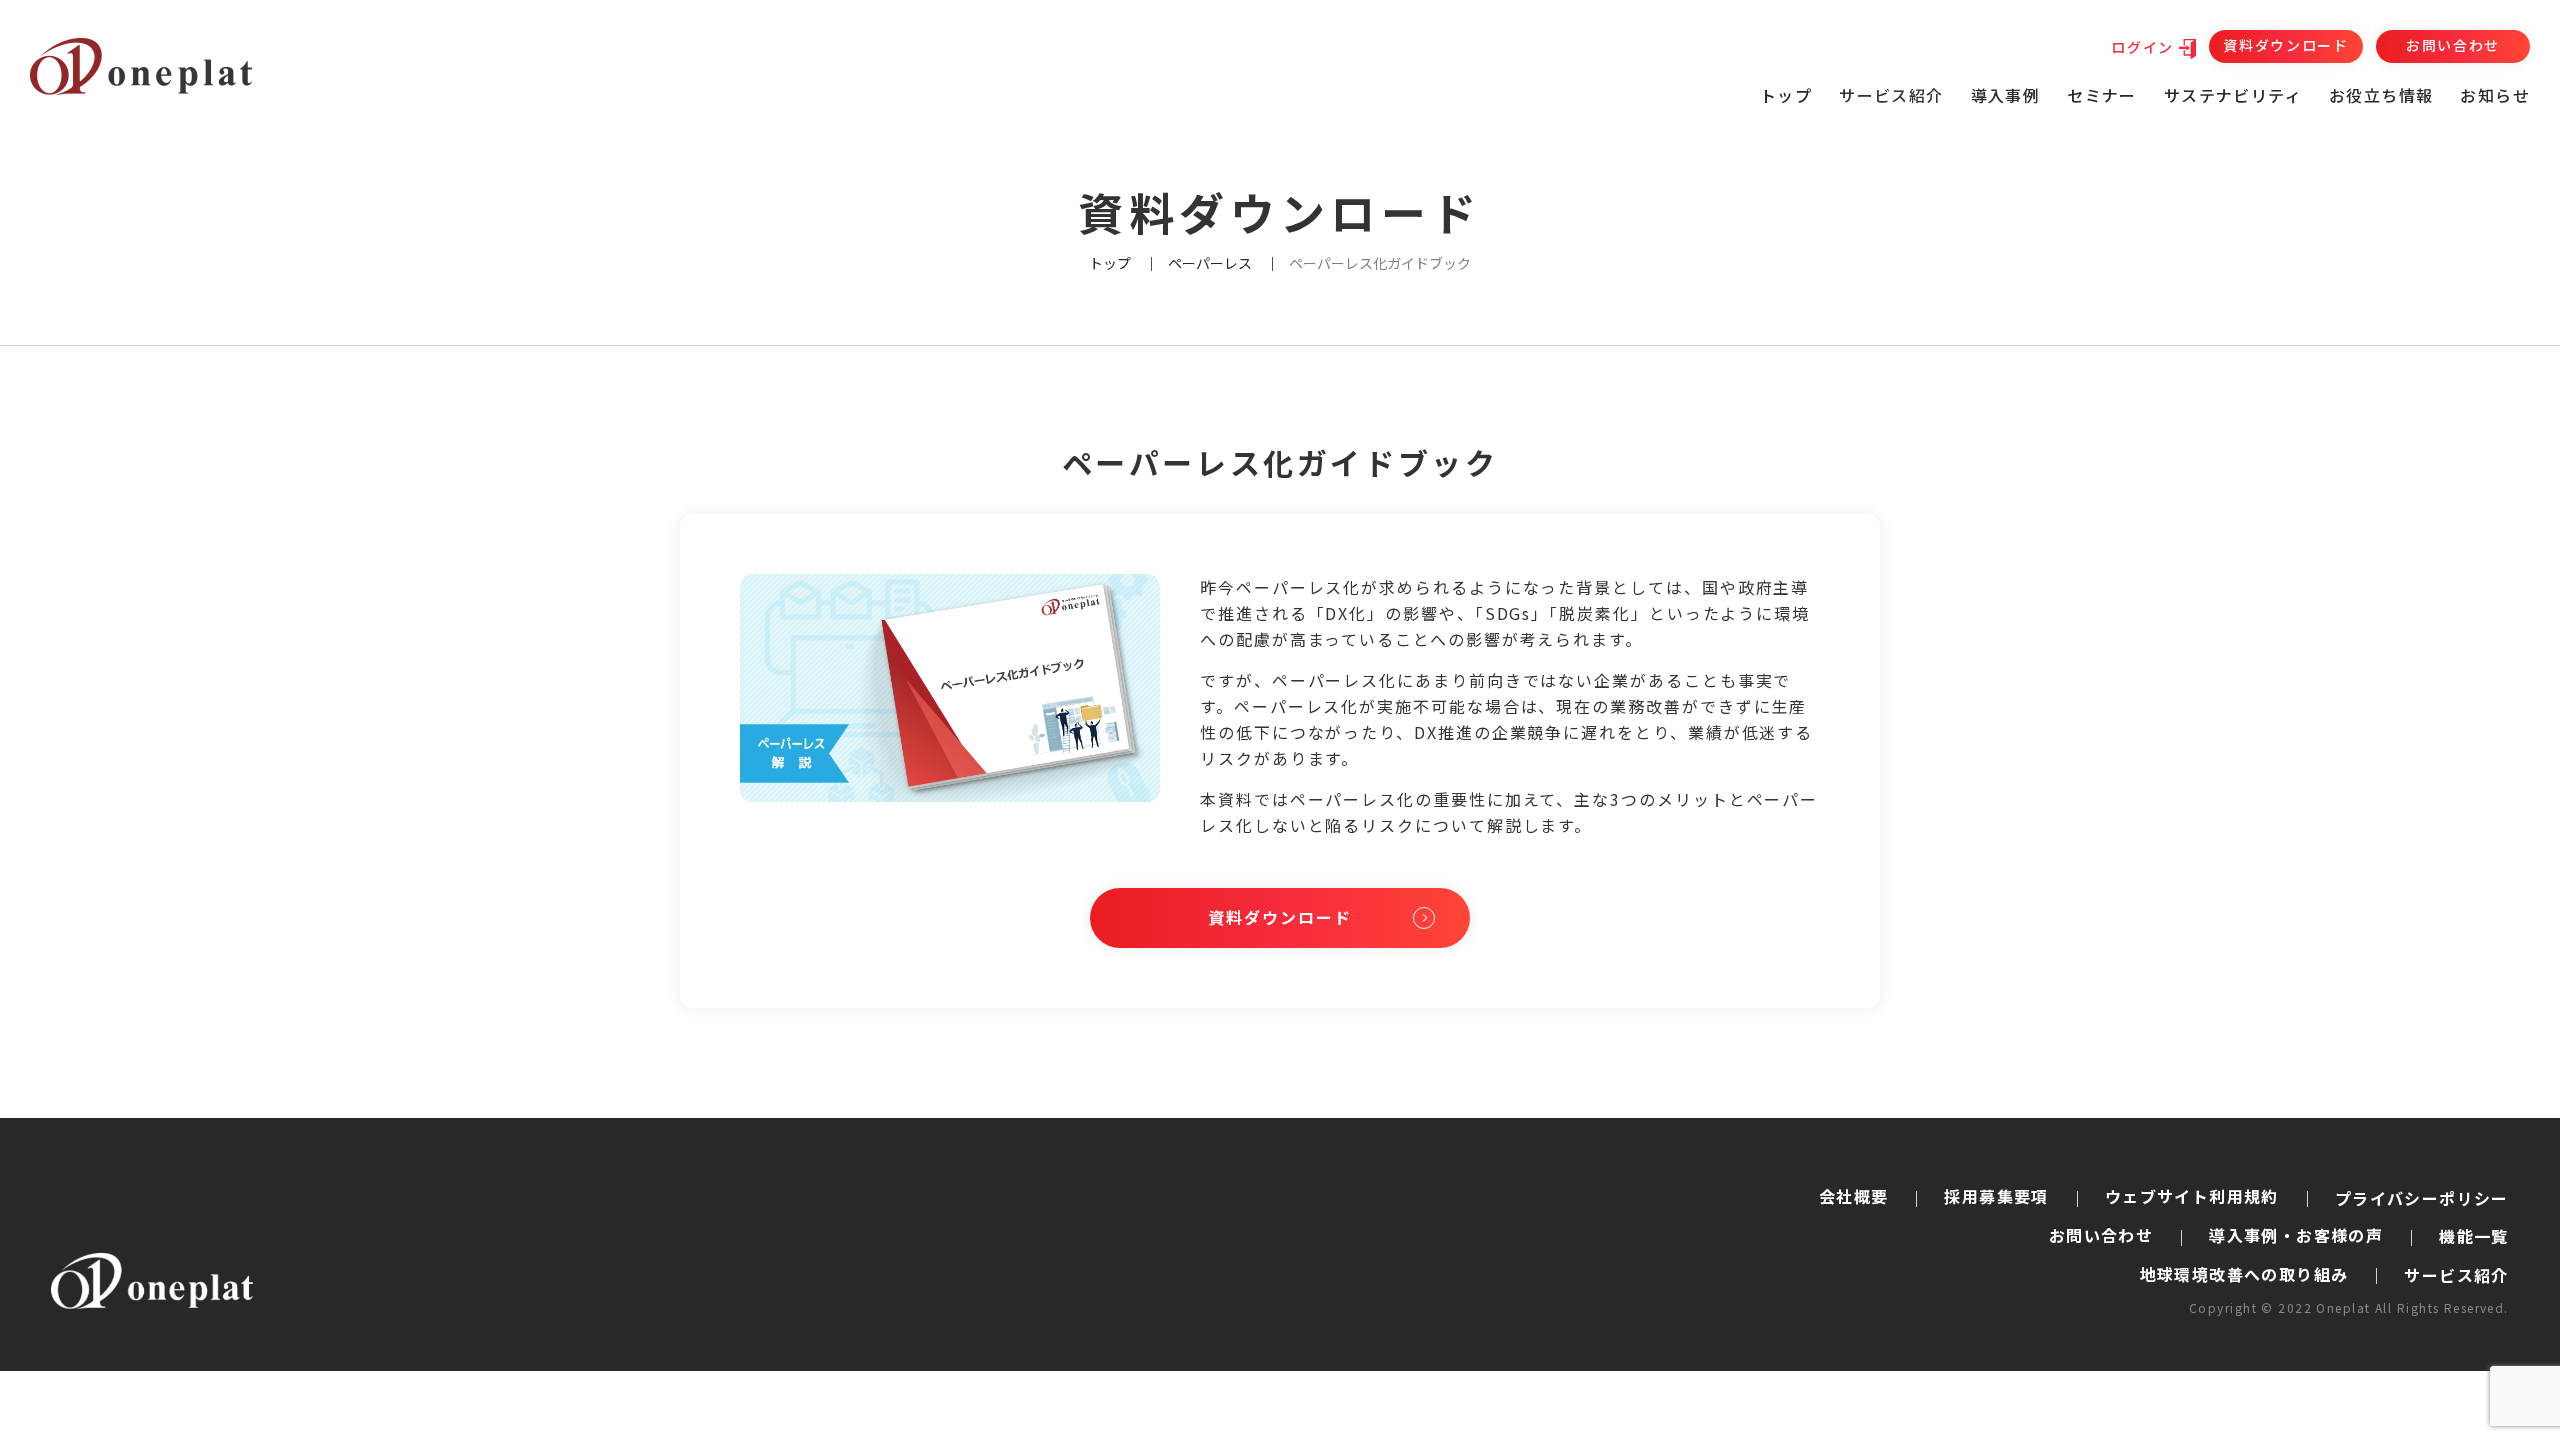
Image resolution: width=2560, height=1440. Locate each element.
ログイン (2142, 47)
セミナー (2102, 95)
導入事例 (2006, 95)
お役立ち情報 (2381, 95)
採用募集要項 (1996, 1196)
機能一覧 (2474, 1236)
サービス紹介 (2456, 1275)
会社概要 (1854, 1196)
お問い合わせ (2453, 45)
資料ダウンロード (2285, 45)
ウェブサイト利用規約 (2192, 1196)
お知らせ (2495, 95)
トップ (1786, 95)
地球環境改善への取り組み (2244, 1274)
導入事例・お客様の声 (2296, 1235)
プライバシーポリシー (2422, 1198)
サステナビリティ (2233, 95)
